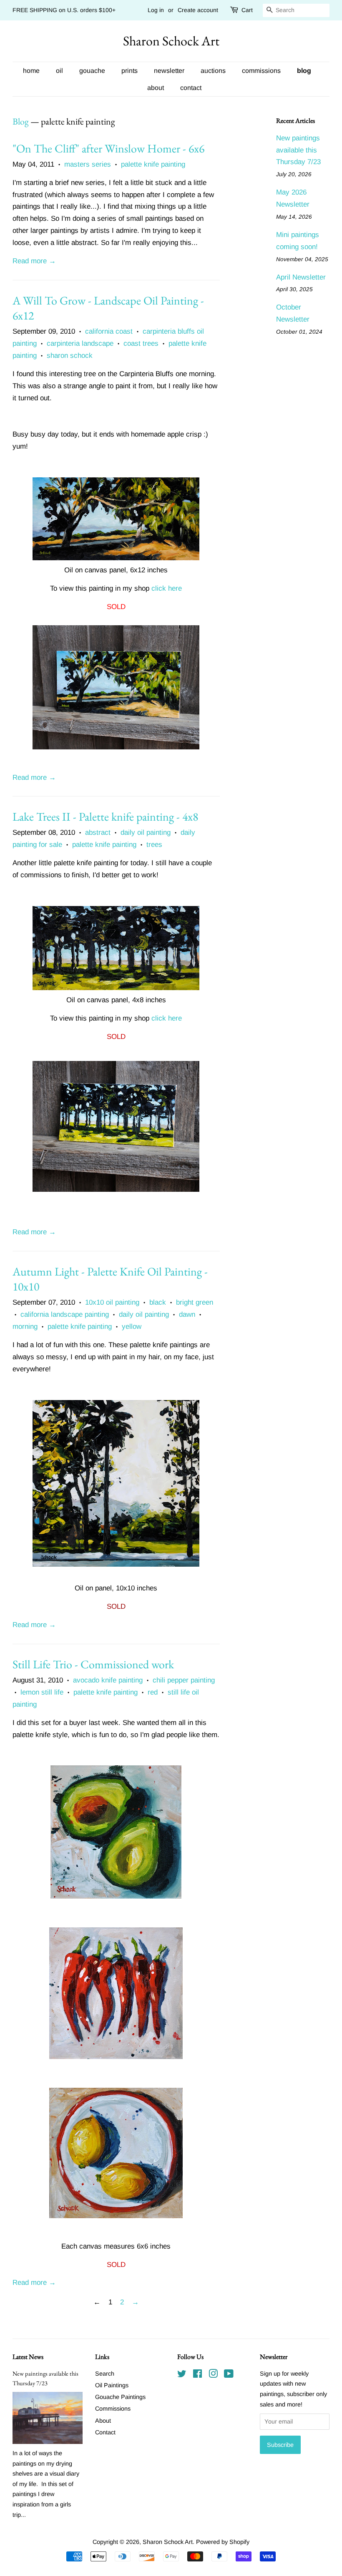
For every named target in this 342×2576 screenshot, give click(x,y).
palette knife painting (153, 164)
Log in (156, 10)
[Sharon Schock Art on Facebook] (197, 2375)
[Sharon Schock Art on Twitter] (182, 2375)
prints (130, 71)
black (158, 1302)
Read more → (34, 261)
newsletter (169, 71)
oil (59, 71)
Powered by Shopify (223, 2542)
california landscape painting (65, 1314)
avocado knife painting (108, 1680)
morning (25, 1327)
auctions (213, 71)
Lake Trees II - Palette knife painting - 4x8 (105, 816)
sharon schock (70, 356)
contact (191, 88)
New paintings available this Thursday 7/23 (298, 150)
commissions (261, 71)
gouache (92, 71)
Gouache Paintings (120, 2397)
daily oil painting (146, 832)
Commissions (113, 2409)
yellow (132, 1327)
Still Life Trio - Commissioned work (93, 1664)
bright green (195, 1302)
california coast (109, 331)
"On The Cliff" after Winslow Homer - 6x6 (108, 148)
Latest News (28, 2357)
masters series (88, 164)
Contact (105, 2432)
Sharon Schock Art (171, 41)
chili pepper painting (184, 1680)
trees (154, 845)
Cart (247, 10)
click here (167, 588)
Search (105, 2374)
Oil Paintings (112, 2385)
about (156, 88)
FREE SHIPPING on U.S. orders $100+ (64, 10)
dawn (187, 1314)
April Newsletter (301, 277)
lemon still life (42, 1692)
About (103, 2421)
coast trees (141, 343)
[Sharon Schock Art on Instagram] (213, 2375)
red (153, 1692)
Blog (21, 121)
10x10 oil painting (112, 1302)
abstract (98, 832)
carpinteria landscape (80, 343)
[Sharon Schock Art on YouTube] (229, 2375)
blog (304, 71)
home (31, 71)
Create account (198, 10)
